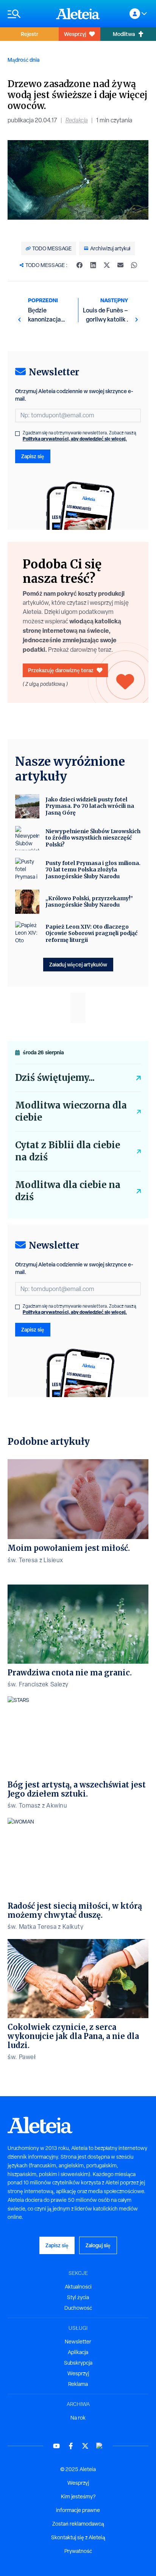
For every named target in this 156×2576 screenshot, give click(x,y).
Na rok (78, 2418)
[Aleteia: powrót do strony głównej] (78, 14)
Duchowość (78, 2308)
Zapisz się (33, 456)
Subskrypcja (78, 2363)
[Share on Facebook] (80, 265)
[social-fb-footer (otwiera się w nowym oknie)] (71, 2446)
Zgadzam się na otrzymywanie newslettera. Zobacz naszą (80, 436)
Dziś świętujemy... (55, 1078)
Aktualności (78, 2287)
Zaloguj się (98, 2245)
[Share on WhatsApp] (134, 265)
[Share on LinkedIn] (93, 265)
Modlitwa (124, 34)
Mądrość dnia (23, 60)
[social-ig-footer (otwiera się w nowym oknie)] (100, 2446)
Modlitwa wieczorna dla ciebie (71, 1111)
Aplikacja (78, 2352)
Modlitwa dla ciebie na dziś (68, 1191)
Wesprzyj (75, 34)
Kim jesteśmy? (78, 2496)
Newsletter (78, 2342)
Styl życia (78, 2297)
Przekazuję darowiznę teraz (61, 670)
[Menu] (28, 14)
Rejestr (30, 34)
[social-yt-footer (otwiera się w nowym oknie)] (56, 2446)
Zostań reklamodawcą (78, 2524)
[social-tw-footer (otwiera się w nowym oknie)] (85, 2446)
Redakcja (77, 120)
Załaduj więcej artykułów (78, 964)
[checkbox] (17, 434)
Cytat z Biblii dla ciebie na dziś (68, 1151)
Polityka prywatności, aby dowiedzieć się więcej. (75, 439)
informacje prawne (78, 2510)
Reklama (78, 2384)
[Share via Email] (120, 265)
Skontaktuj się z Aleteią (78, 2537)
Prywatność (78, 2551)
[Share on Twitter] (107, 265)
